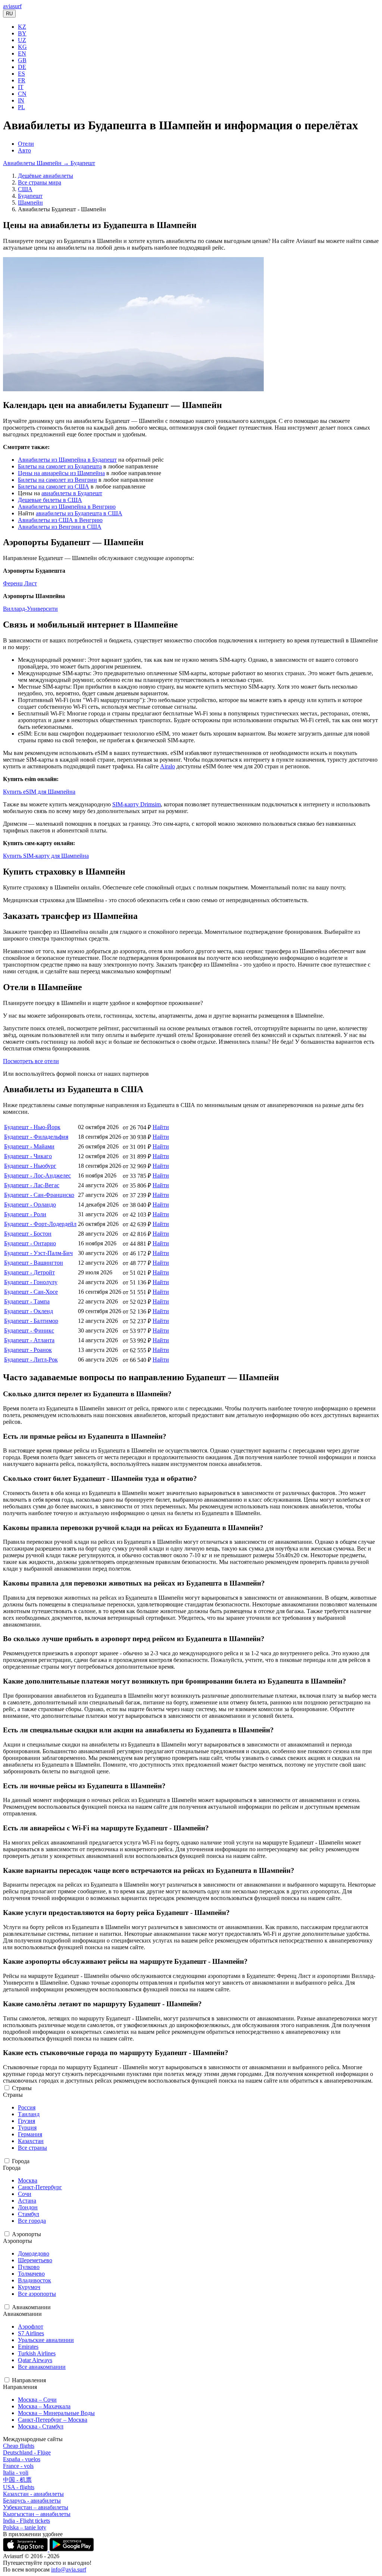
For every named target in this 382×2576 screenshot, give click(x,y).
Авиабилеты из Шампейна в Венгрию (67, 507)
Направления (29, 2380)
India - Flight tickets (26, 2521)
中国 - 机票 (17, 2480)
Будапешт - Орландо (30, 1205)
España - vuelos (22, 2459)
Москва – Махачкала (44, 2406)
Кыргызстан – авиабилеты (37, 2514)
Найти (161, 1127)
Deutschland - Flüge (27, 2452)
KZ (22, 27)
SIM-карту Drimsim (137, 804)
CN (22, 94)
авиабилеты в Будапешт (72, 493)
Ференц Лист (20, 583)
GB (22, 60)
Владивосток (35, 2280)
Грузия (26, 2121)
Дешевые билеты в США (50, 500)
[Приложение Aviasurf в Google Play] (72, 2549)
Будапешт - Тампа (27, 1301)
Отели (26, 144)
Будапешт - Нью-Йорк (32, 1127)
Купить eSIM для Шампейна (39, 792)
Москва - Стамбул (41, 2426)
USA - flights (19, 2487)
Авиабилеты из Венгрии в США (60, 527)
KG (22, 47)
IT (21, 87)
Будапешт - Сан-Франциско (39, 1195)
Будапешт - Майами (29, 1146)
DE (22, 67)
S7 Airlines (31, 2333)
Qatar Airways (35, 2360)
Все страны (32, 2148)
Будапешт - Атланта (29, 1340)
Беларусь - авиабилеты (32, 2501)
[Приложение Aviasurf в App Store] (26, 2549)
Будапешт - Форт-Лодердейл (40, 1224)
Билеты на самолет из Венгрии (57, 480)
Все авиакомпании (42, 2367)
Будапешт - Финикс (29, 1330)
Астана (27, 2201)
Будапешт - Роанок (28, 1350)
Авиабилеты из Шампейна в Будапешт (67, 460)
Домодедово (34, 2253)
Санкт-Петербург (40, 2187)
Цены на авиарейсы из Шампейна (61, 473)
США (25, 189)
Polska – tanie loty (25, 2527)
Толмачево (31, 2274)
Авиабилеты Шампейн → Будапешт (49, 163)
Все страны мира (40, 182)
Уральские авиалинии (46, 2340)
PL (21, 107)
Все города (32, 2221)
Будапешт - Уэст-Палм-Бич (38, 1253)
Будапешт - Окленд (29, 1311)
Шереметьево (35, 2260)
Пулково (29, 2267)
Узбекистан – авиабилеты (36, 2507)
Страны (22, 2088)
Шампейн (30, 203)
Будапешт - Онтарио (30, 1243)
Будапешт (30, 196)
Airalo (167, 766)
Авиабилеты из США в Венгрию (60, 520)
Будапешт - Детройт (29, 1272)
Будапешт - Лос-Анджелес (37, 1175)
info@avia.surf (69, 2569)
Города (21, 2161)
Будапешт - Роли (25, 1214)
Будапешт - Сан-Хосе (31, 1292)
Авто (24, 150)
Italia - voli (16, 2473)
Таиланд (29, 2114)
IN (21, 100)
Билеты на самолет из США (54, 486)
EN (22, 53)
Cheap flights (19, 2446)
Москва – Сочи (37, 2400)
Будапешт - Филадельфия (36, 1137)
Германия (30, 2134)
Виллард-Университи (30, 609)
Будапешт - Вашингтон (34, 1263)
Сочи (25, 2194)
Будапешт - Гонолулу (31, 1282)
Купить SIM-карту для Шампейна (46, 856)
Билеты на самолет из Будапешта (60, 466)
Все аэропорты (37, 2294)
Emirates (28, 2347)
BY (22, 33)
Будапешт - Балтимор (31, 1321)
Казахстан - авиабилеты (33, 2494)
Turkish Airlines (37, 2353)
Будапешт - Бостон (28, 1234)
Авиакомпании (31, 2307)
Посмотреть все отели (31, 1061)
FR (22, 80)
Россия (27, 2107)
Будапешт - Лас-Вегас (32, 1185)
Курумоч (29, 2287)
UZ (22, 40)
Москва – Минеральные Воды (56, 2413)
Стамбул (29, 2214)
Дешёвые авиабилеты (46, 176)
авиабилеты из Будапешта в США (79, 513)
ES (21, 74)
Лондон (28, 2207)
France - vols (18, 2466)
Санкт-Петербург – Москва (53, 2420)
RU (9, 14)
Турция (27, 2128)
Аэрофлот (31, 2327)
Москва (28, 2180)
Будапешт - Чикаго (28, 1156)
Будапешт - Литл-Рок (31, 1360)
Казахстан (31, 2141)
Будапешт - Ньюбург (30, 1166)
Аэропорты (26, 2234)
